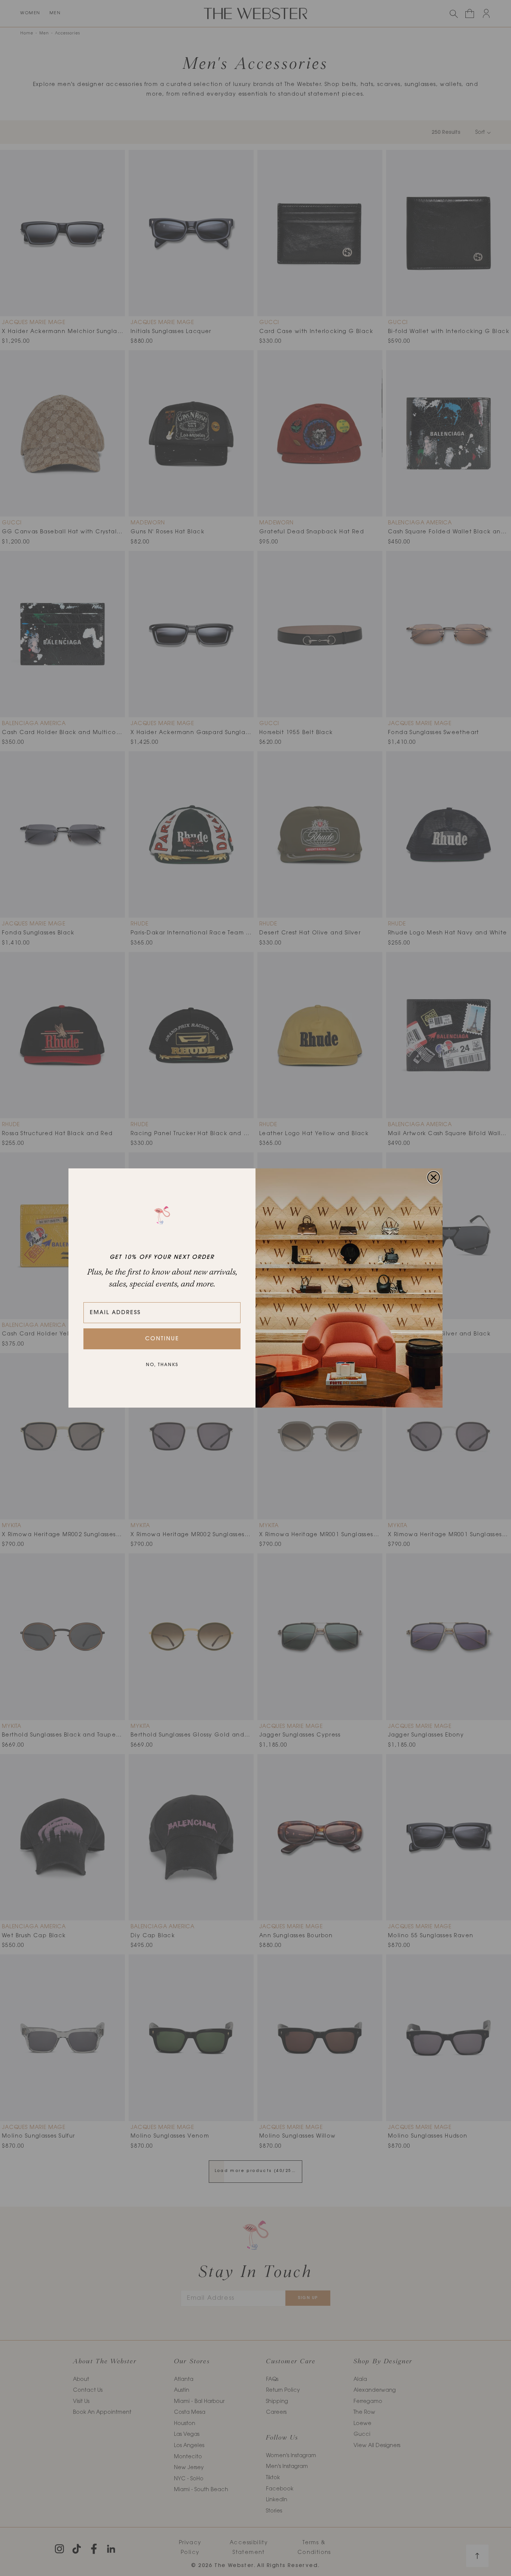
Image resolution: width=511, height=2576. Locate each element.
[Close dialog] (434, 1177)
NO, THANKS (162, 1365)
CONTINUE (162, 1339)
